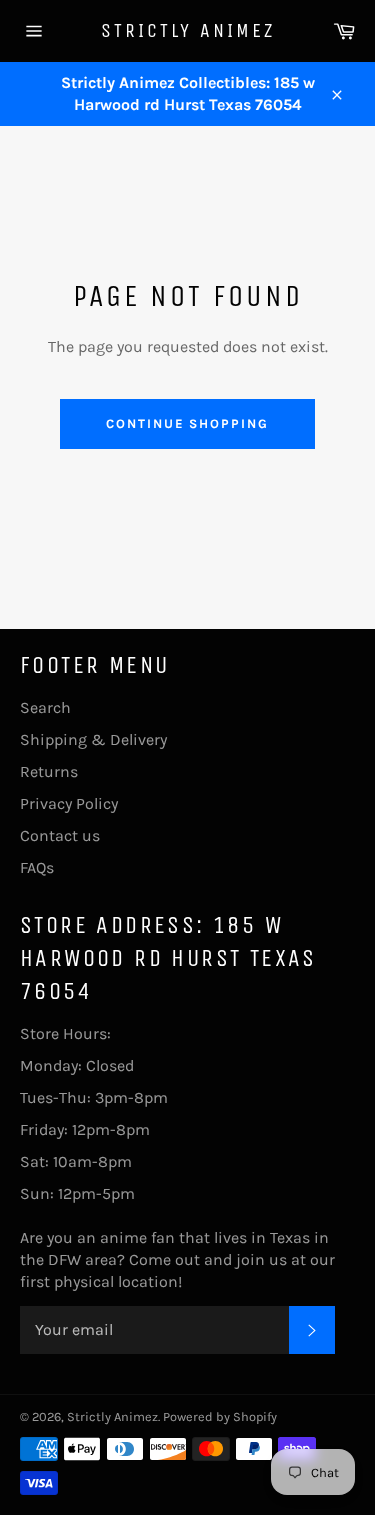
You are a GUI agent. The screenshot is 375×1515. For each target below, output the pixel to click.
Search (45, 707)
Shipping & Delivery (93, 739)
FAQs (37, 867)
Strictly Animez (188, 30)
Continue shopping (187, 423)
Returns (49, 771)
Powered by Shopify (220, 1416)
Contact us (60, 835)
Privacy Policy (69, 803)
